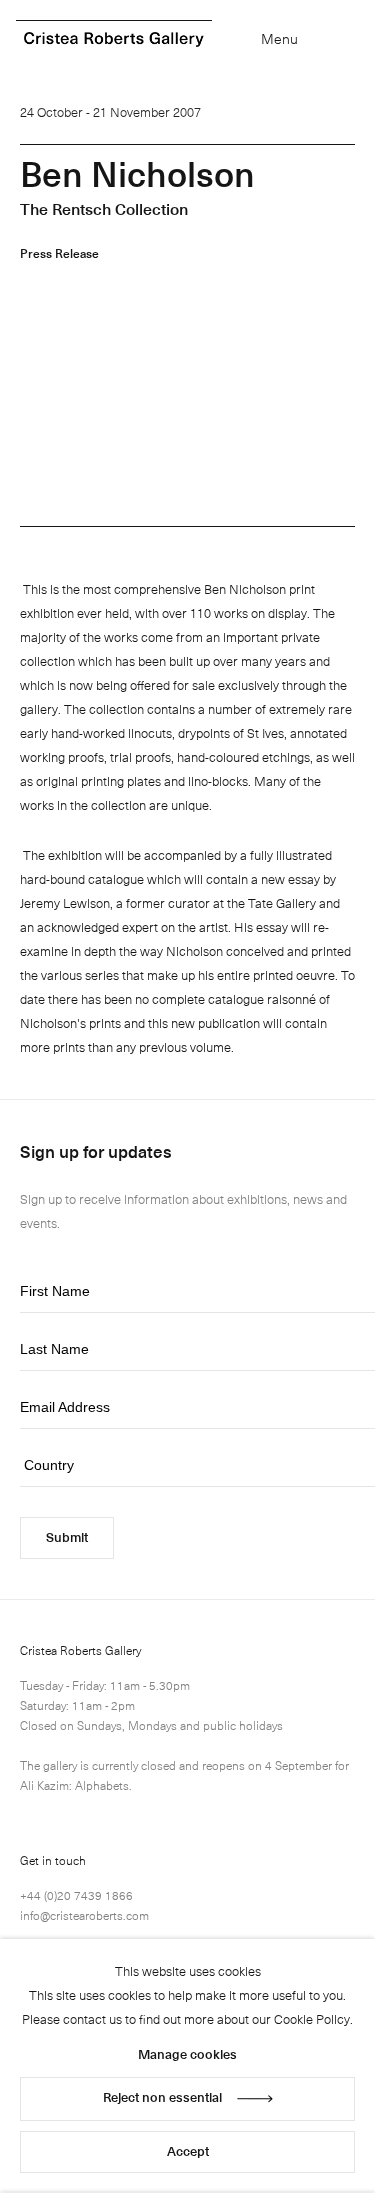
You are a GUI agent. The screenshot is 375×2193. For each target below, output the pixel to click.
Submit (67, 1536)
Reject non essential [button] (162, 2096)
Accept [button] (188, 2150)
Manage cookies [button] (187, 2053)
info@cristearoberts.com (84, 1915)
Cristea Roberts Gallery (114, 39)
